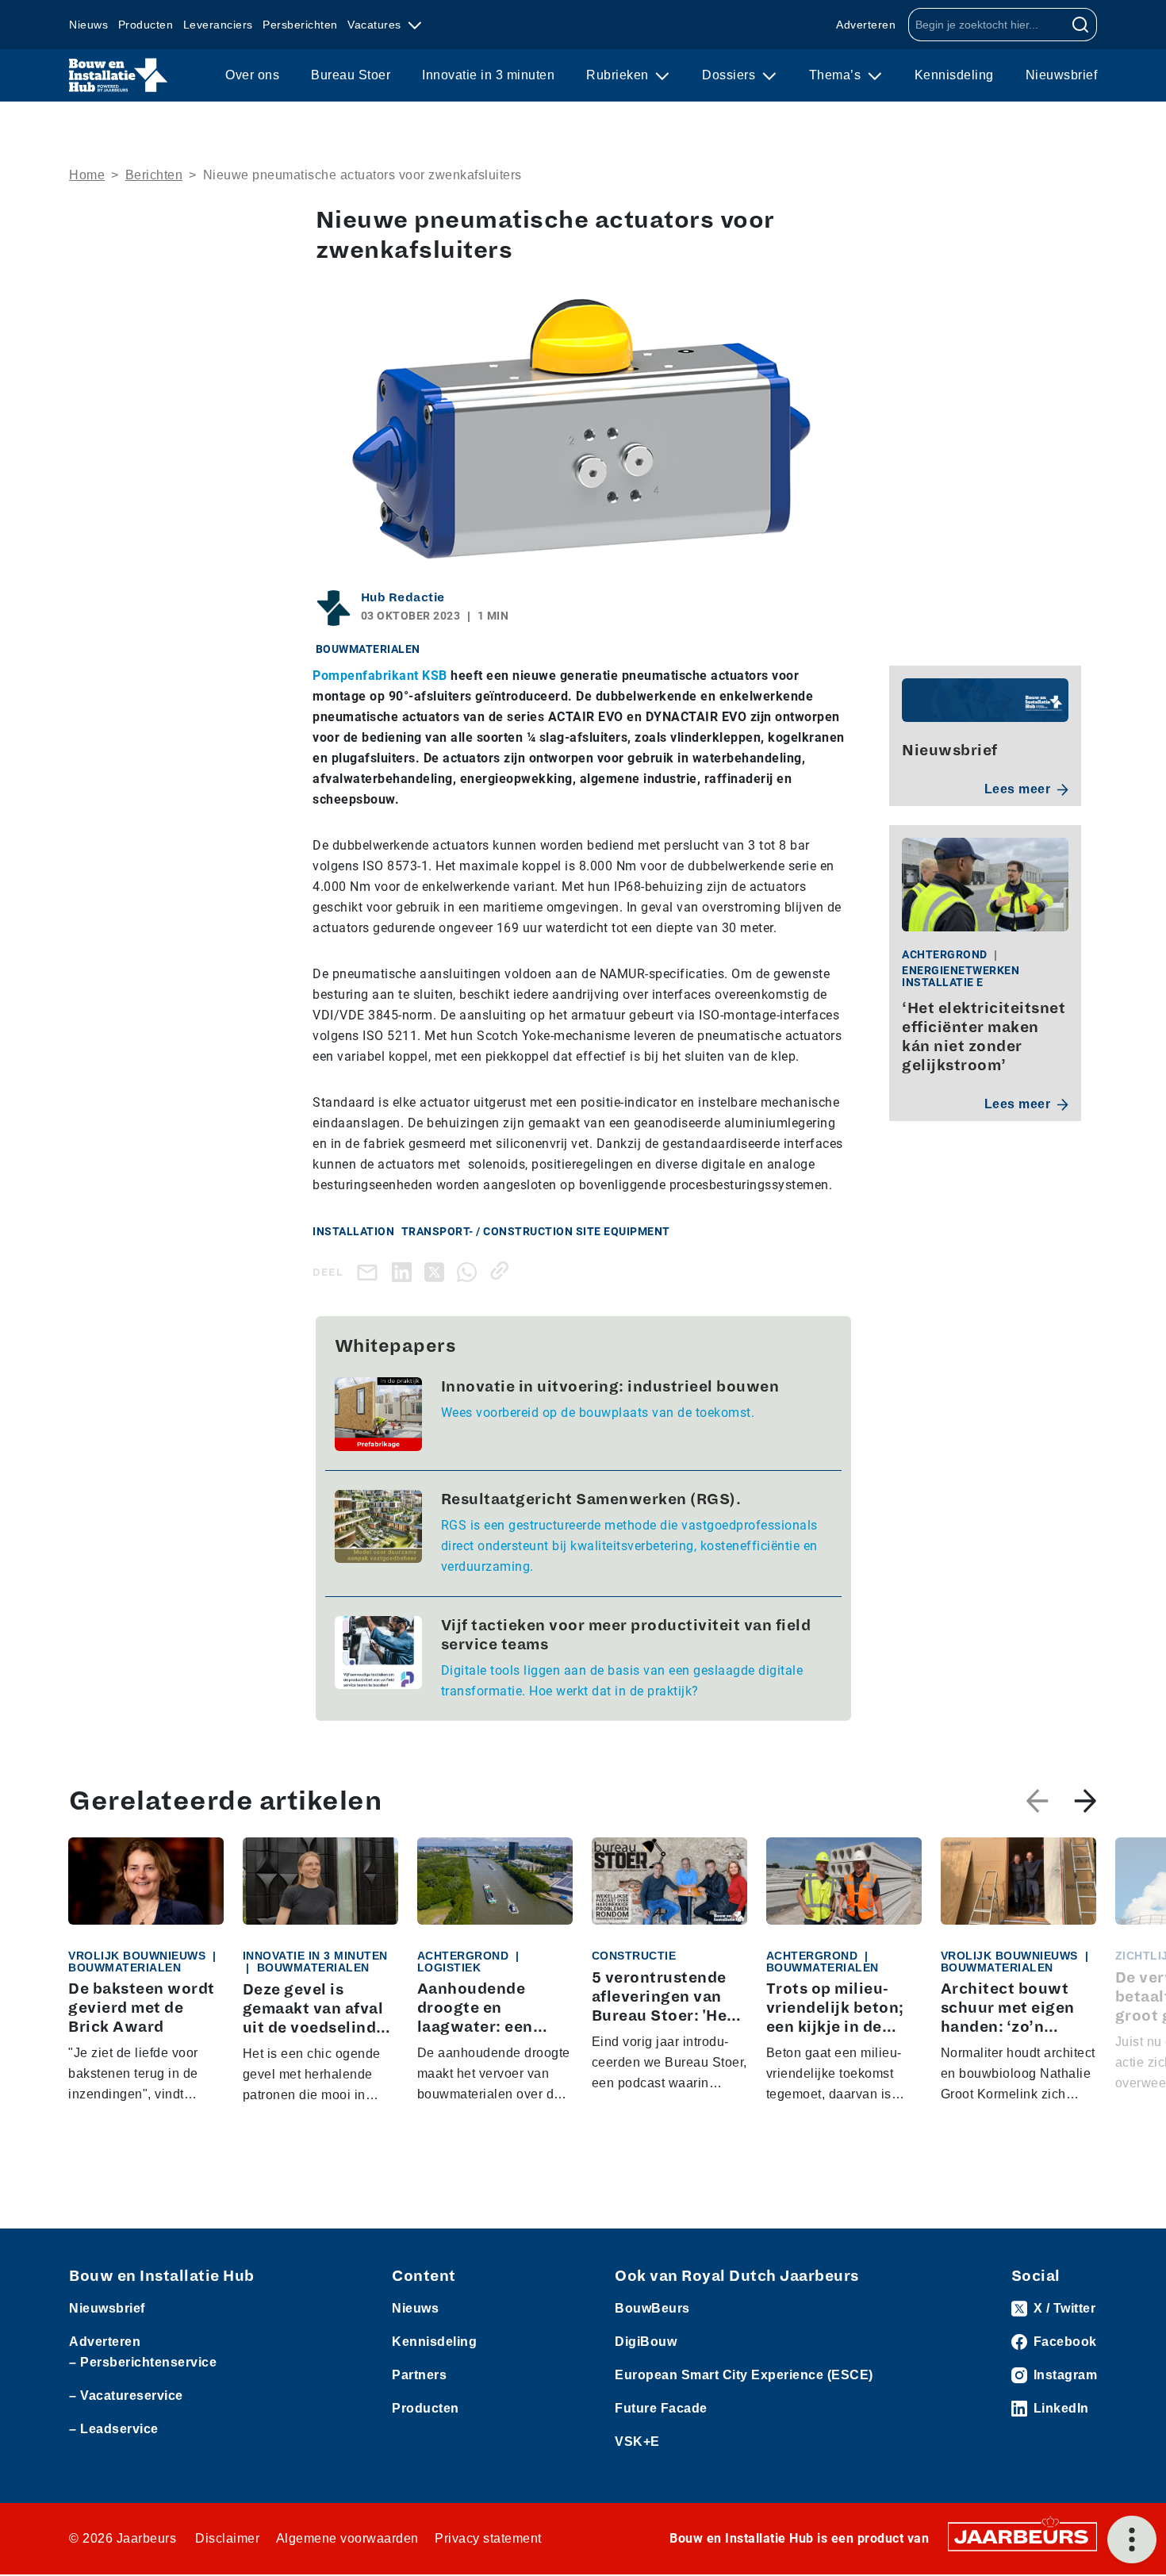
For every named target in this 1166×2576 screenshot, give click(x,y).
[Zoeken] (1081, 25)
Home (87, 175)
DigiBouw (646, 2342)
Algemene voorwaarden (347, 2538)
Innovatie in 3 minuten (488, 75)
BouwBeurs (652, 2308)
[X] (437, 1271)
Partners (419, 2375)
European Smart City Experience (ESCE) (744, 2375)
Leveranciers (218, 25)
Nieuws (88, 25)
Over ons (252, 75)
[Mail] (370, 1272)
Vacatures (376, 25)
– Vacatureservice (126, 2396)
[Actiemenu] (1132, 2540)
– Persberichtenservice (143, 2362)
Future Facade (661, 2408)
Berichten (154, 175)
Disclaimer (227, 2538)
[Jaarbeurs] (1022, 2536)
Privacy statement (488, 2538)
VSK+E (637, 2442)
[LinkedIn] (405, 1271)
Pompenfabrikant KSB (380, 676)
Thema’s (837, 75)
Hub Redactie (403, 597)
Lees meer (1018, 789)
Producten (146, 25)
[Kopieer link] (502, 1271)
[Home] (119, 75)
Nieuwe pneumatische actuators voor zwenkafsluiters (362, 175)
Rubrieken (619, 75)
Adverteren (866, 25)
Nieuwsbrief (1062, 75)
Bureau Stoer (351, 75)
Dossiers (731, 75)
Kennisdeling (954, 75)
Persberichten (300, 25)
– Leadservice (114, 2429)
